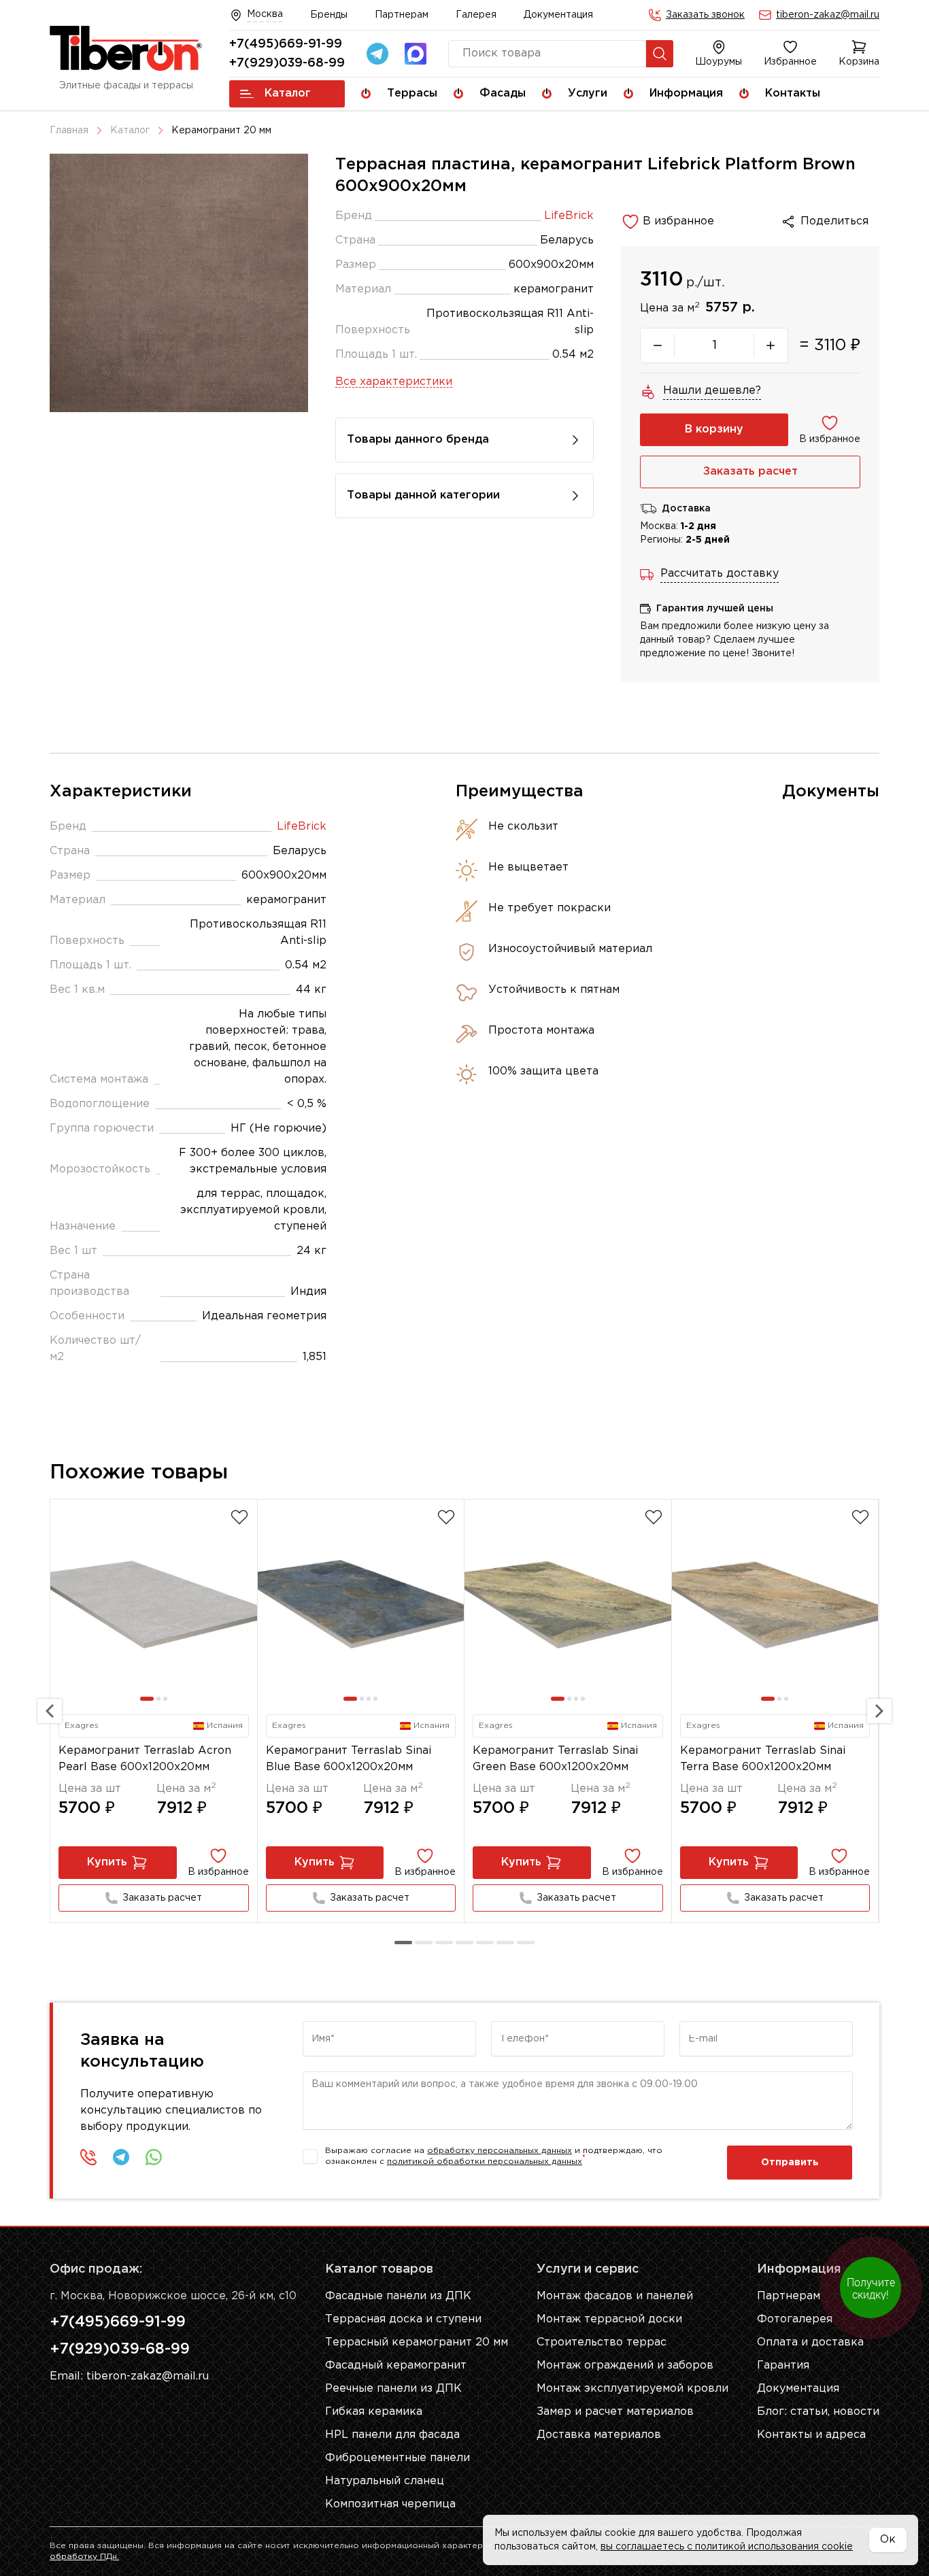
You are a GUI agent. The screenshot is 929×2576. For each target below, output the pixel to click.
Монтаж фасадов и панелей (615, 2296)
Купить (107, 1862)
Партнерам (402, 15)
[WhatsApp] (154, 2157)
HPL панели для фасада (392, 2435)
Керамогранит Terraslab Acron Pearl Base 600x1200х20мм (145, 1759)
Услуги (588, 94)
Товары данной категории (423, 495)
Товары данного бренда (418, 440)
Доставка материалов (599, 2435)
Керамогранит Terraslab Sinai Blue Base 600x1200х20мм (349, 1759)
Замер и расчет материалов (615, 2412)
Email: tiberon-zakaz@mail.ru (129, 2376)
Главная (69, 131)
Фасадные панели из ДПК (398, 2296)
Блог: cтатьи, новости (818, 2412)
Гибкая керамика (374, 2412)
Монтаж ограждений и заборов (625, 2366)
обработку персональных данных (500, 2151)
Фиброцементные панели (398, 2458)
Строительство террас (602, 2342)
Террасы (412, 94)
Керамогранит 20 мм (221, 131)
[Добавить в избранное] (239, 1517)
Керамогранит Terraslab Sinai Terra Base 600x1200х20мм (763, 1759)
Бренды (329, 15)
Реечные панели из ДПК (393, 2389)
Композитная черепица (390, 2504)
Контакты (793, 94)
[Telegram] (377, 54)
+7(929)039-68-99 (287, 63)
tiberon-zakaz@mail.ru (828, 15)
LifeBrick (569, 216)
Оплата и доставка (810, 2342)
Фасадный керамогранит (396, 2366)
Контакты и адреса (811, 2435)
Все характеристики (394, 382)
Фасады (503, 94)
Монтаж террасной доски (609, 2319)
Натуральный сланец (385, 2481)
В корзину (714, 429)
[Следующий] (879, 1711)
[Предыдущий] (50, 1711)
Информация (686, 94)
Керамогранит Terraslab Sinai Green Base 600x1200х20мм (555, 1759)
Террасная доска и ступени (403, 2319)
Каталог (288, 94)
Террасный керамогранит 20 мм (417, 2342)
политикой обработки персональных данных (485, 2162)
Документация (558, 15)
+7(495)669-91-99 (286, 44)
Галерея (476, 15)
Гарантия (783, 2366)
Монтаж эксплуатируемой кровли (632, 2389)
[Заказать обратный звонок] (88, 2157)
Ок (888, 2540)
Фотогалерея (795, 2319)
